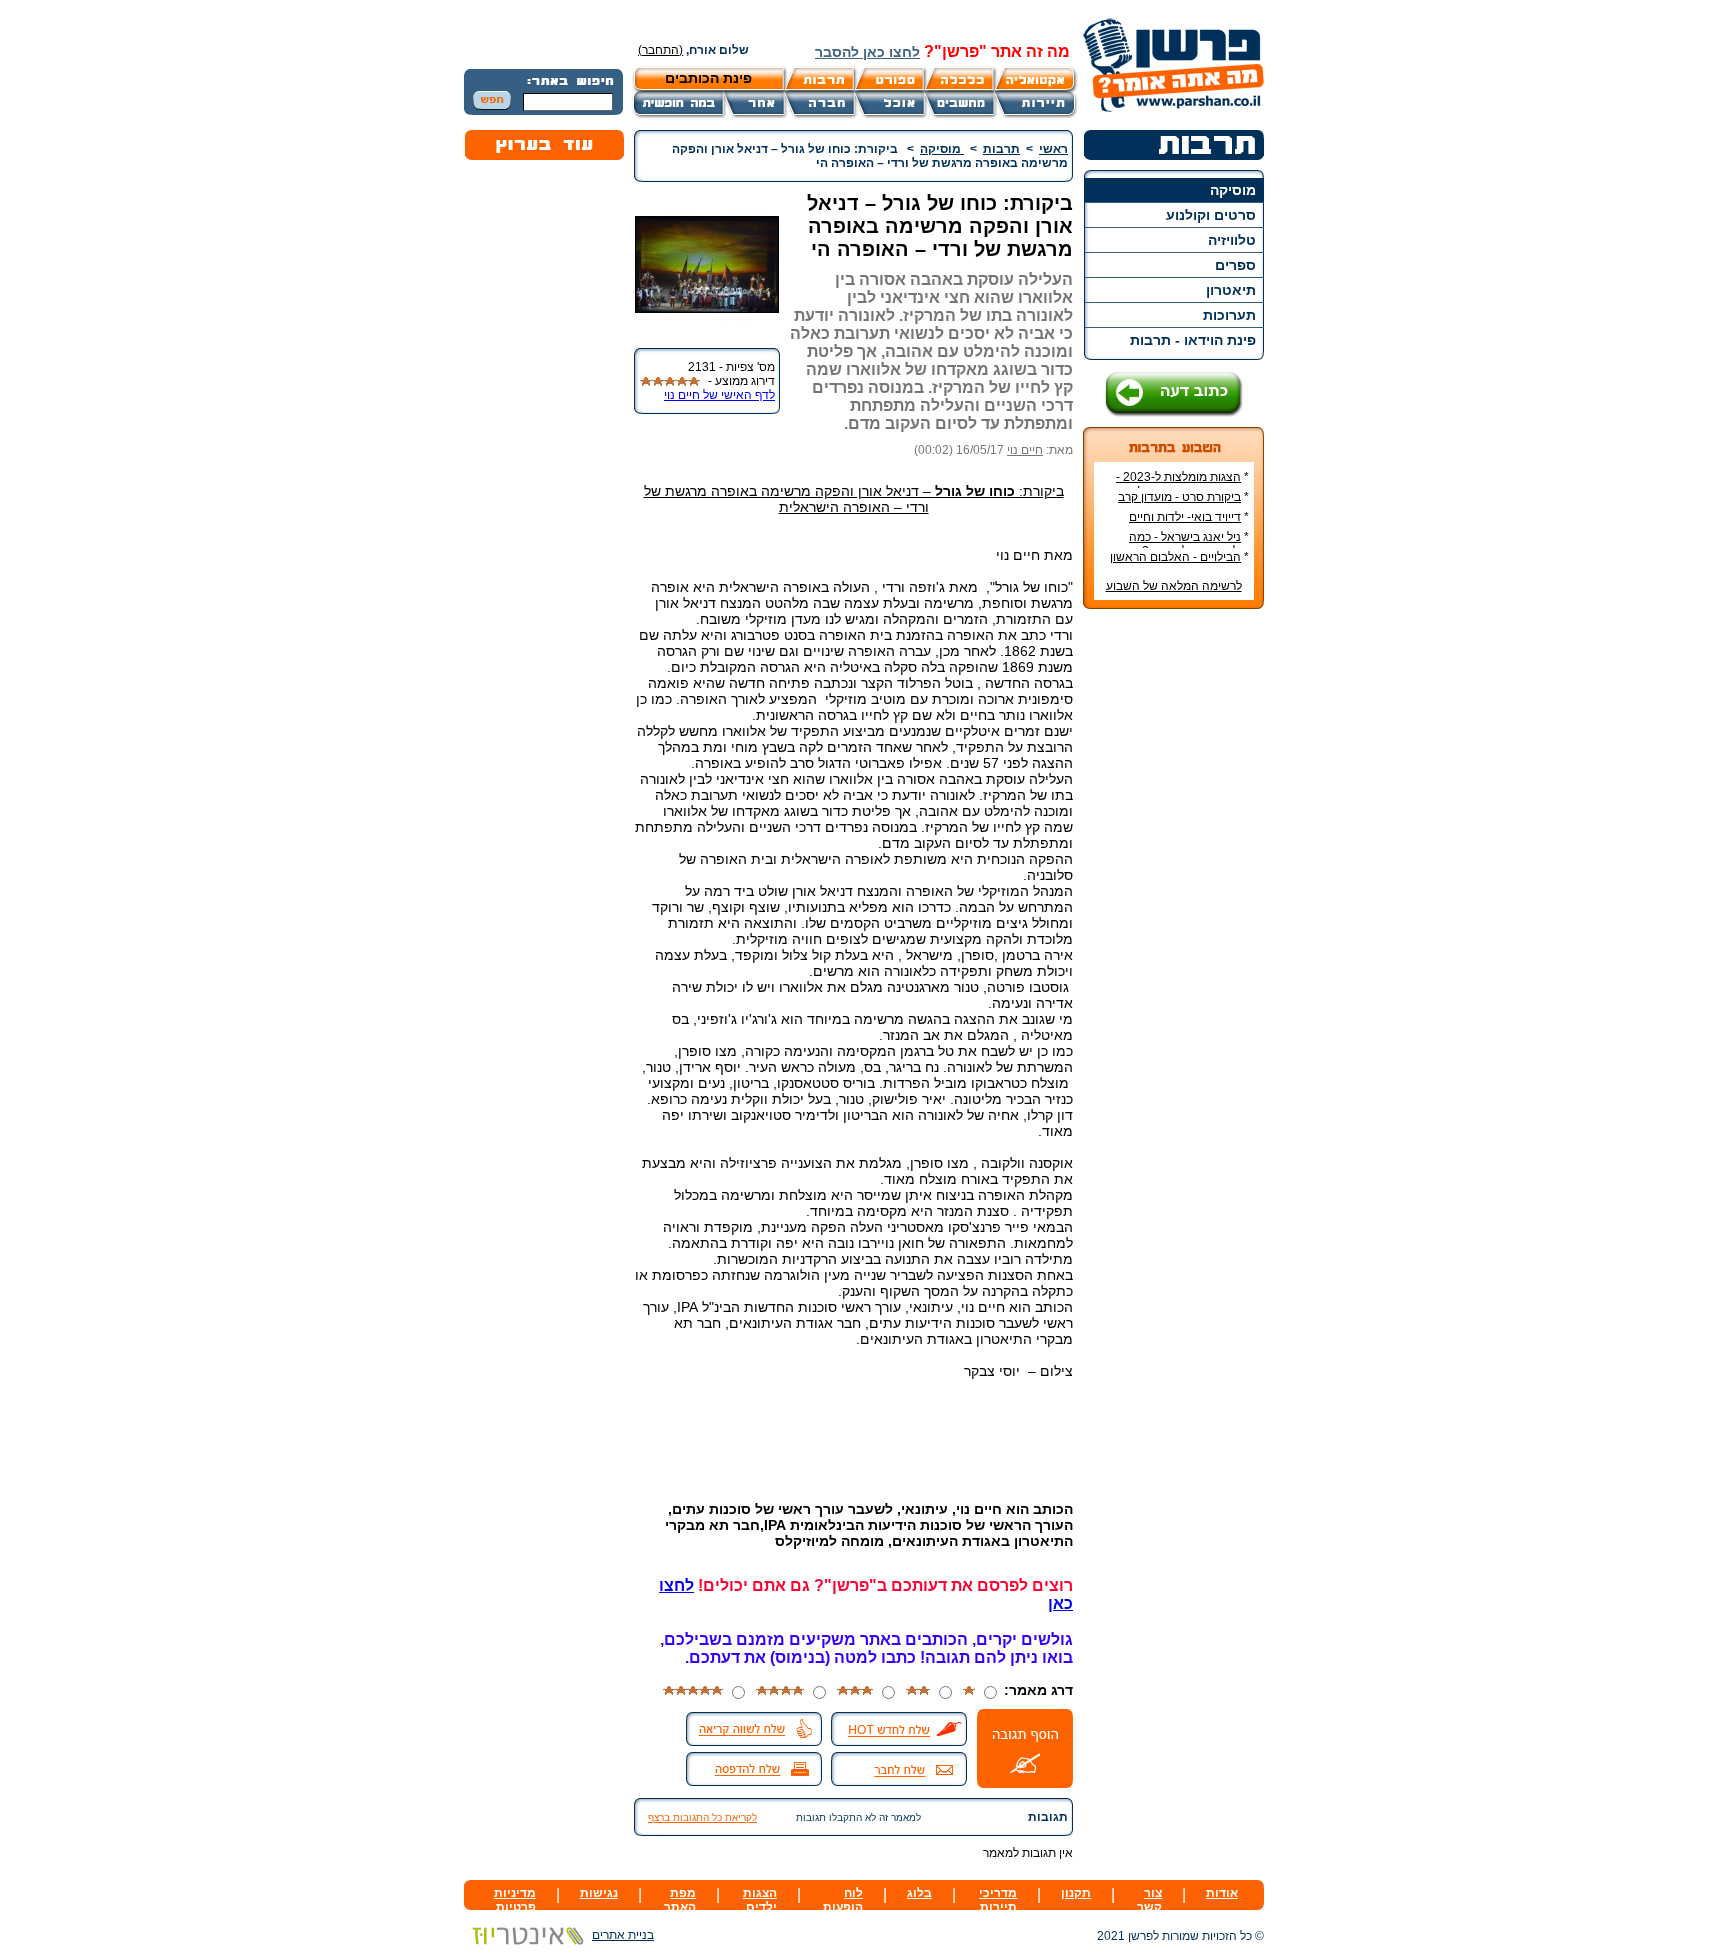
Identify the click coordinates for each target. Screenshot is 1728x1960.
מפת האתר (680, 1900)
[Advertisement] (1174, 923)
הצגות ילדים (760, 1900)
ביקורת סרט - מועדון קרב (1179, 497)
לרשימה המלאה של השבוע (1174, 586)
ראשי (1053, 149)
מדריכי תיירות (998, 1900)
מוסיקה (1233, 190)
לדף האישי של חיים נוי (719, 395)
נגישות (599, 1893)
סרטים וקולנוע (1211, 215)
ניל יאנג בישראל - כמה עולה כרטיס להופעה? (1189, 544)
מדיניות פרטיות (515, 1900)
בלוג (919, 1893)
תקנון (1076, 1893)
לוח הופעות (843, 1900)
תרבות (1001, 149)
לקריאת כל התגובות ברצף (702, 1817)
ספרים (1235, 265)
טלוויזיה (1232, 240)
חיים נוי (1025, 450)
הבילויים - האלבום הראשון (1175, 557)
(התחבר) (660, 50)
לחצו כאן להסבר (867, 52)
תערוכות (1229, 315)
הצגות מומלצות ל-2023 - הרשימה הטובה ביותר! (1182, 484)
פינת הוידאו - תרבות (1193, 340)
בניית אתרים (623, 1935)
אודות (1222, 1893)
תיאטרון (1231, 290)
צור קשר (1149, 1900)
